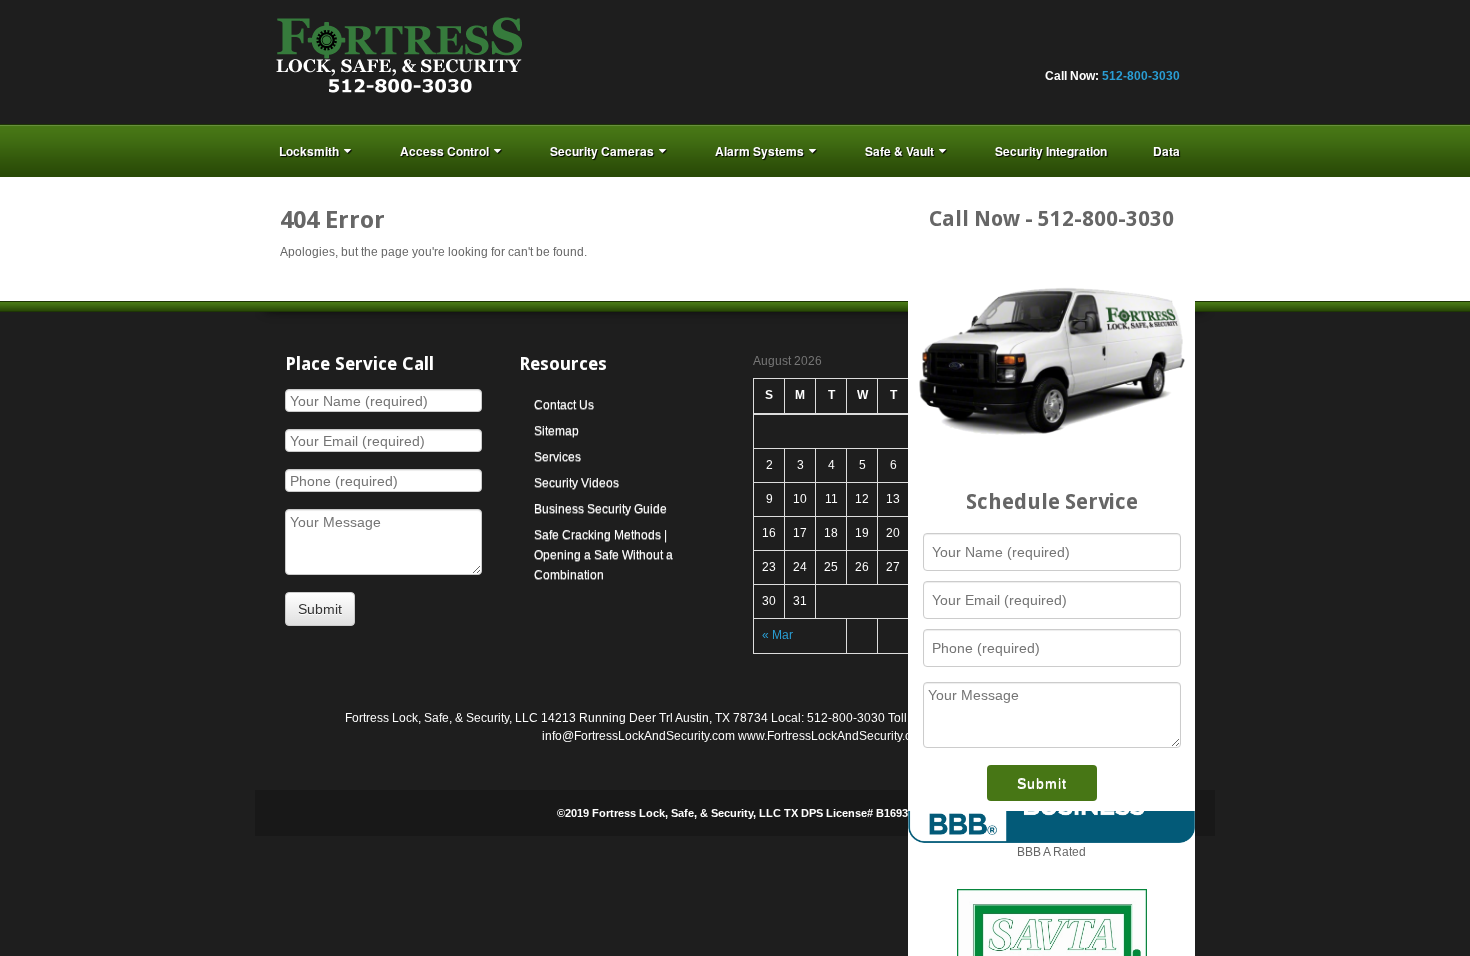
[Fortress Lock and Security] (399, 61)
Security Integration (1051, 151)
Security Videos (576, 483)
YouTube (1138, 49)
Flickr (1003, 49)
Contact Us (564, 405)
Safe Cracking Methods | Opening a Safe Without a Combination (603, 555)
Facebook (976, 49)
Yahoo (1111, 49)
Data (1166, 151)
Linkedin (1057, 49)
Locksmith (309, 151)
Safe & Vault (899, 151)
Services (557, 457)
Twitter (1084, 49)
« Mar (777, 635)
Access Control (444, 151)
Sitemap (556, 431)
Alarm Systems (759, 151)
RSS (1165, 49)
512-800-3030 (1141, 76)
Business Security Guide (600, 509)
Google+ (1030, 49)
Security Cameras (602, 151)
